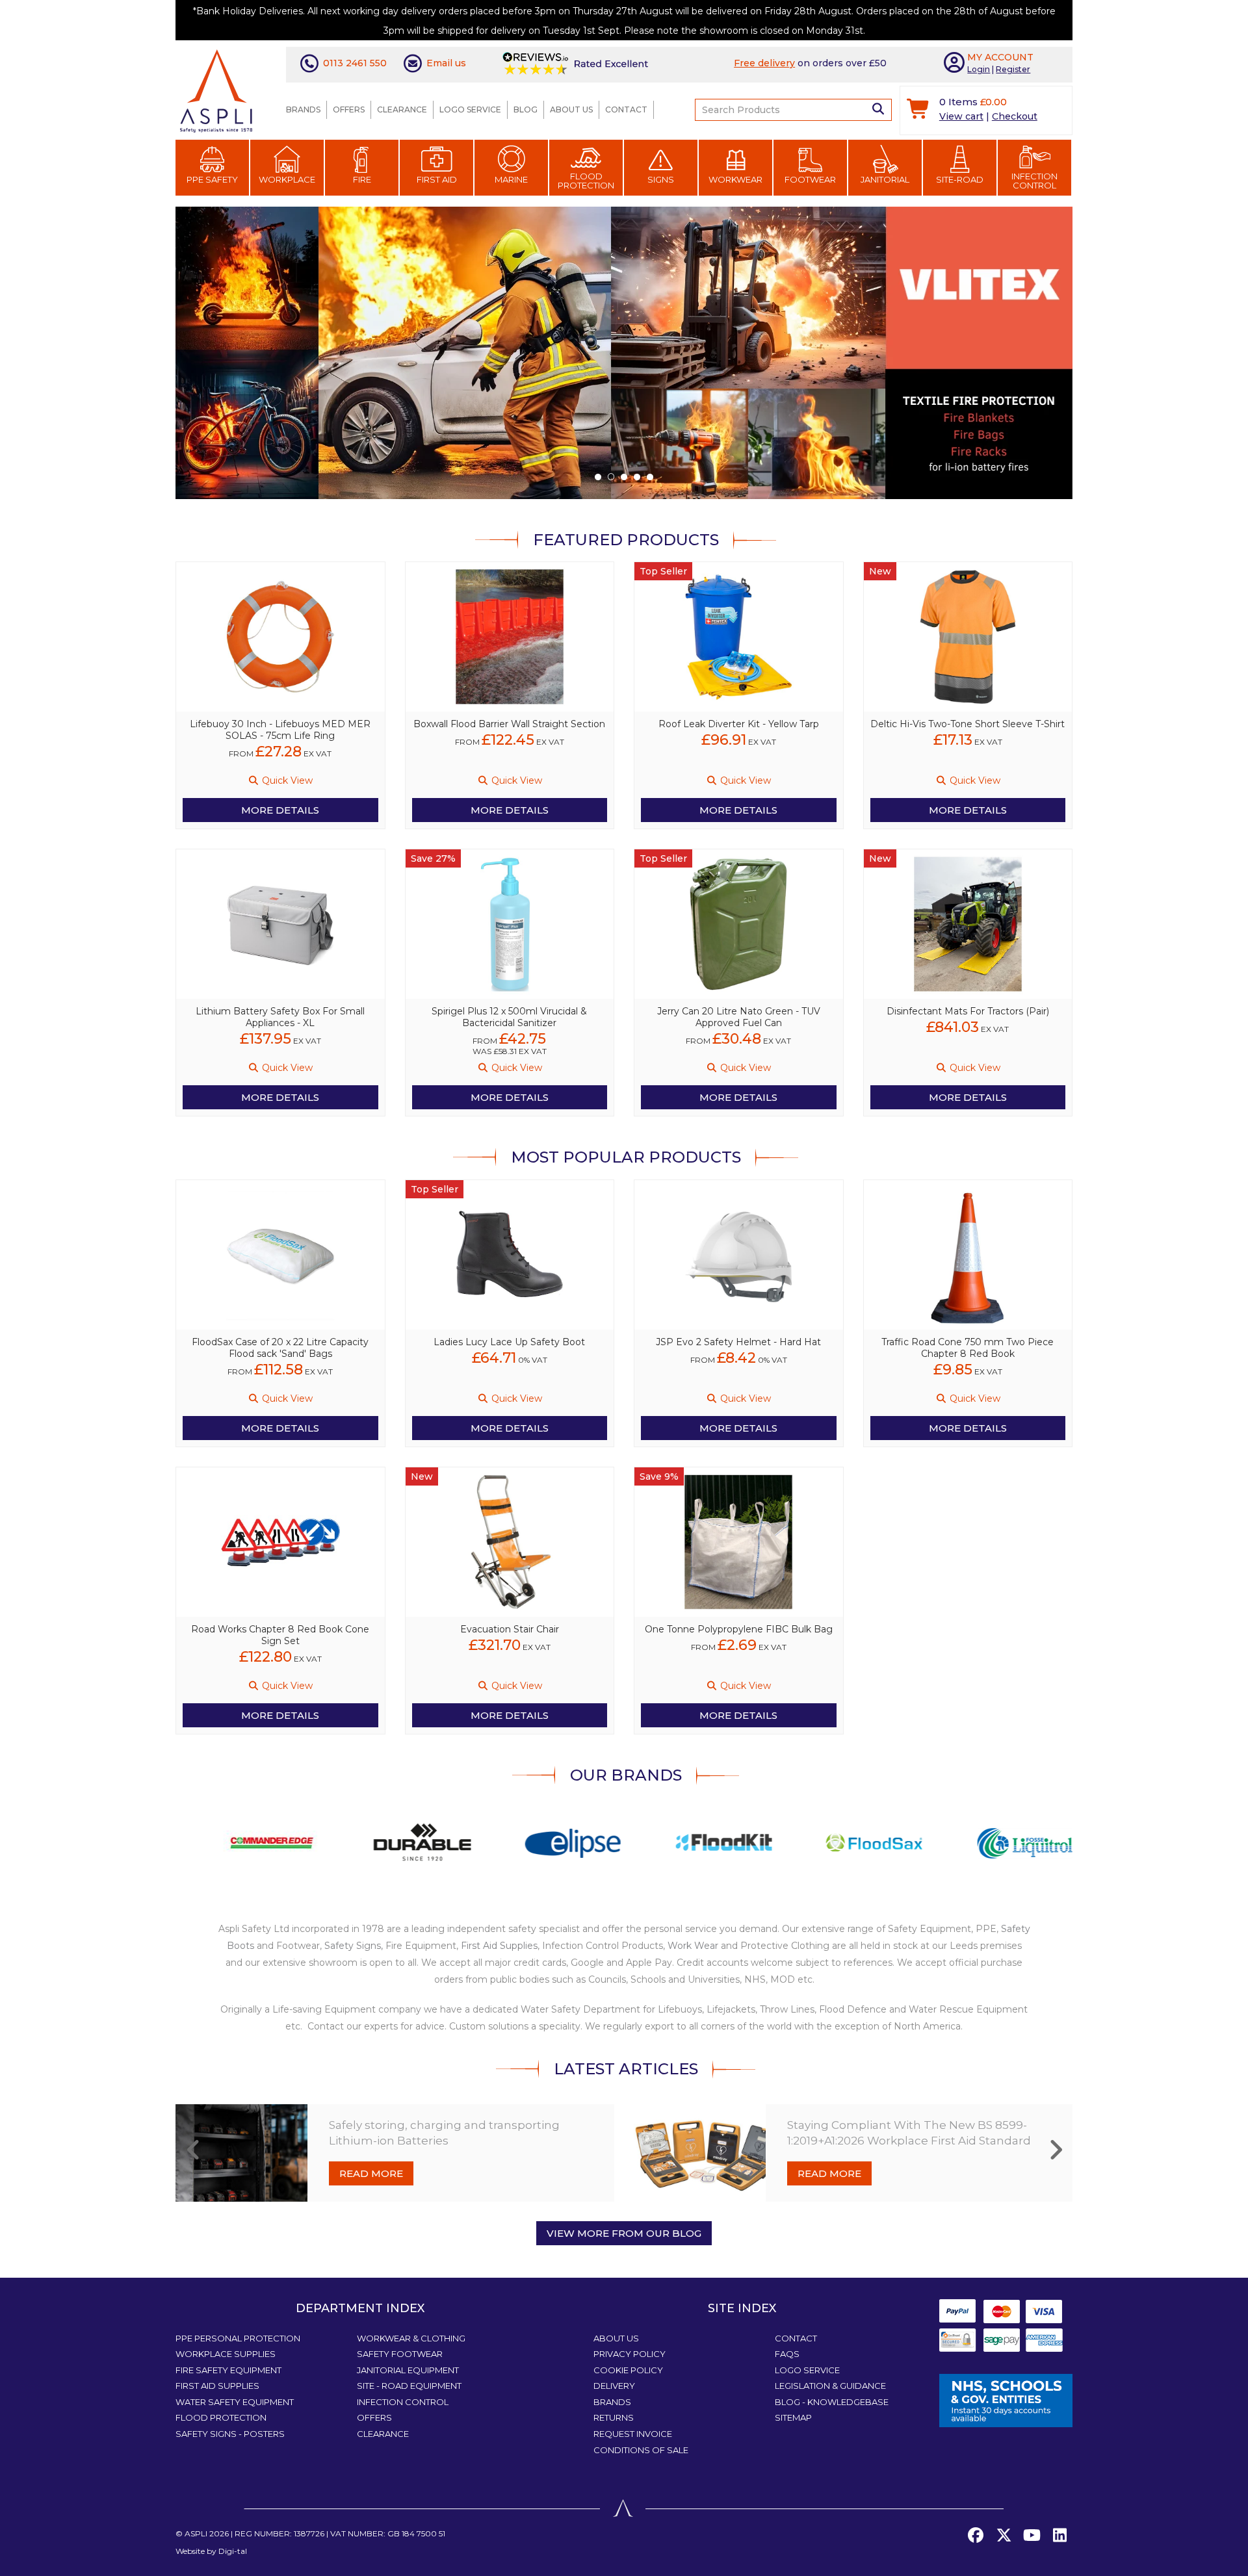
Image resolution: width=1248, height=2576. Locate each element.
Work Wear (693, 1946)
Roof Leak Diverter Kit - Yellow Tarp (739, 724)
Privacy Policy (630, 2354)
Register (1013, 69)
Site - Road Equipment (409, 2386)
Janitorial (885, 179)
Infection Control (1034, 181)
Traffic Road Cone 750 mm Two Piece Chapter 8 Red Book (968, 1348)
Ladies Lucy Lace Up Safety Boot (509, 1342)
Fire (362, 179)
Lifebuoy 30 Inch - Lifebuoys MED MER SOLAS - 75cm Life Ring (280, 730)
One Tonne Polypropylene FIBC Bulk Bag (739, 1629)
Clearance (402, 109)
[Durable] (374, 1842)
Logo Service (470, 109)
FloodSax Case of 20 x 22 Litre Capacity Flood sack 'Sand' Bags (280, 1348)
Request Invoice (633, 2434)
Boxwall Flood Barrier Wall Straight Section (509, 724)
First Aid (437, 179)
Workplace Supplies (226, 2354)
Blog (526, 109)
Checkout (1015, 116)
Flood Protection (586, 181)
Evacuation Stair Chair (510, 1629)
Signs (661, 179)
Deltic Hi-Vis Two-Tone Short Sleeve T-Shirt (968, 724)
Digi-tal (233, 2551)
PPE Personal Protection (238, 2338)
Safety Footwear (400, 2354)
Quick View (286, 780)
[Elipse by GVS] (525, 1842)
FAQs (787, 2354)
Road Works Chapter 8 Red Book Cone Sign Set (280, 1635)
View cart (961, 116)
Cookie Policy (628, 2370)
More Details (280, 810)
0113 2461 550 (355, 63)
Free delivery (764, 63)
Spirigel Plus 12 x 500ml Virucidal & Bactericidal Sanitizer (509, 1017)
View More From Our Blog (624, 2233)
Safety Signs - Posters (230, 2434)
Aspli (196, 2533)
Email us (446, 63)
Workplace (287, 179)
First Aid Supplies (499, 1946)
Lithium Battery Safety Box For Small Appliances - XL (280, 1017)
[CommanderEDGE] (224, 1842)
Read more (371, 2173)
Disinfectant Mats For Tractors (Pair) (968, 1011)
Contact (626, 109)
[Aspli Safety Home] (216, 90)
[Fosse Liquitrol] (977, 1842)
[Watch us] (1032, 2536)
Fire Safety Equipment (228, 2370)
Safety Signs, (354, 1946)
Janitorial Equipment (408, 2370)
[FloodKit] (676, 1842)
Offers (349, 109)
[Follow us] (1004, 2536)
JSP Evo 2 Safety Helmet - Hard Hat (738, 1342)
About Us (571, 109)
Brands (303, 109)
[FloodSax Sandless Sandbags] (826, 1842)
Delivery (614, 2386)
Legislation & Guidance (830, 2386)
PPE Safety (212, 179)
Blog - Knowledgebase (832, 2402)
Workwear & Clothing (411, 2338)
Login (979, 69)
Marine (511, 179)
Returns (614, 2417)
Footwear (810, 179)
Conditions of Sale (641, 2450)
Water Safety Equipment (235, 2402)
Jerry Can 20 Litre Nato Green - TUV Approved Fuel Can (739, 1017)
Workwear (735, 179)
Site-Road (960, 179)
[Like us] (976, 2536)
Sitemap (793, 2417)
